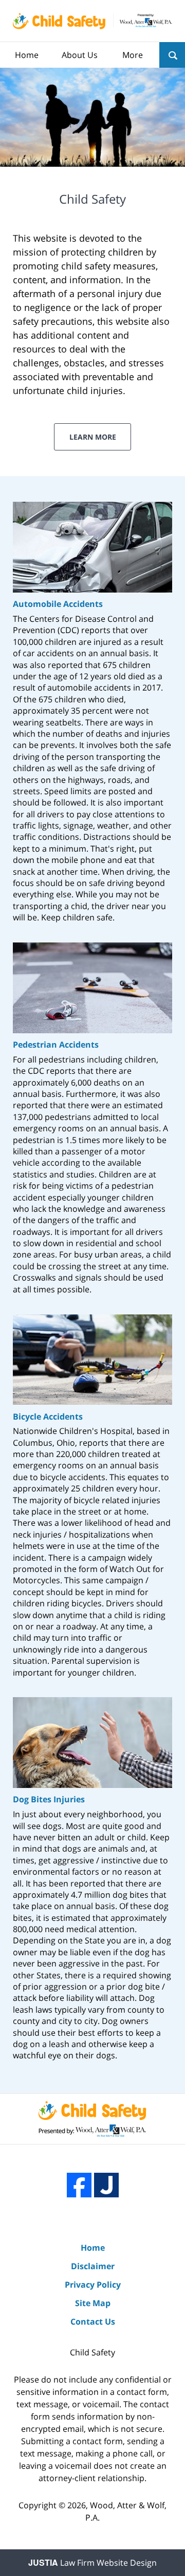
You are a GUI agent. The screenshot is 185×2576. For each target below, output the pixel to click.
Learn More (93, 437)
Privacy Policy (93, 2285)
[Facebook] (79, 2185)
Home (27, 55)
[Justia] (106, 2185)
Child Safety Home (92, 21)
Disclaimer (93, 2266)
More (133, 55)
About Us (80, 55)
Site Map (93, 2303)
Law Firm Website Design (92, 2563)
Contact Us (93, 2322)
